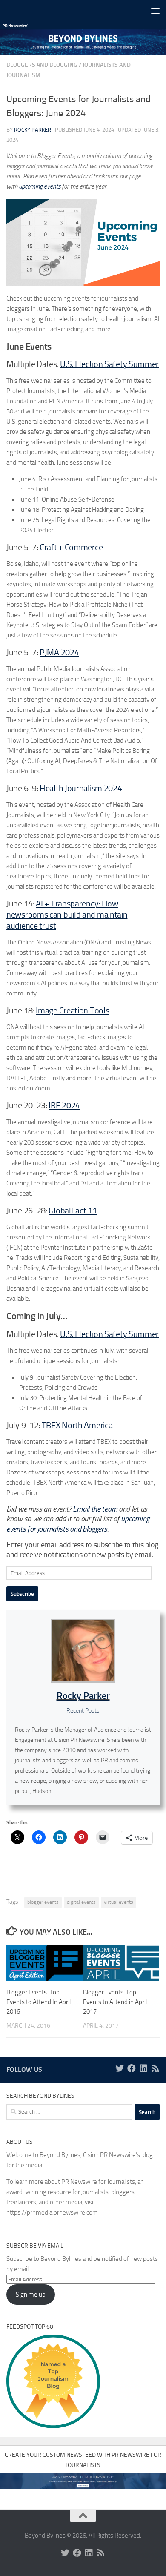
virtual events (119, 1902)
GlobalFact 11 (73, 1211)
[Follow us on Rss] (155, 2068)
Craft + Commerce (71, 547)
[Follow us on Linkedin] (143, 2068)
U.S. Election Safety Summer (109, 364)
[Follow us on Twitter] (120, 2068)
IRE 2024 (64, 1105)
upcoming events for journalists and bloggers (78, 1524)
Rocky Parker (33, 130)
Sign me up (31, 2295)
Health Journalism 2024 (81, 788)
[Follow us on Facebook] (132, 2068)
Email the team (95, 1509)
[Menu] (155, 11)
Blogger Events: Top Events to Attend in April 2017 (115, 2002)
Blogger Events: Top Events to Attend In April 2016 (39, 2002)
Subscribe (22, 1594)
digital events (81, 1902)
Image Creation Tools (72, 1010)
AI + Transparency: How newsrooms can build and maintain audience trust (67, 915)
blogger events (43, 1902)
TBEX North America (77, 1425)
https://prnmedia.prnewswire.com (52, 2212)
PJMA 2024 (59, 652)
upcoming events (40, 186)
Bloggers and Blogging (42, 65)
